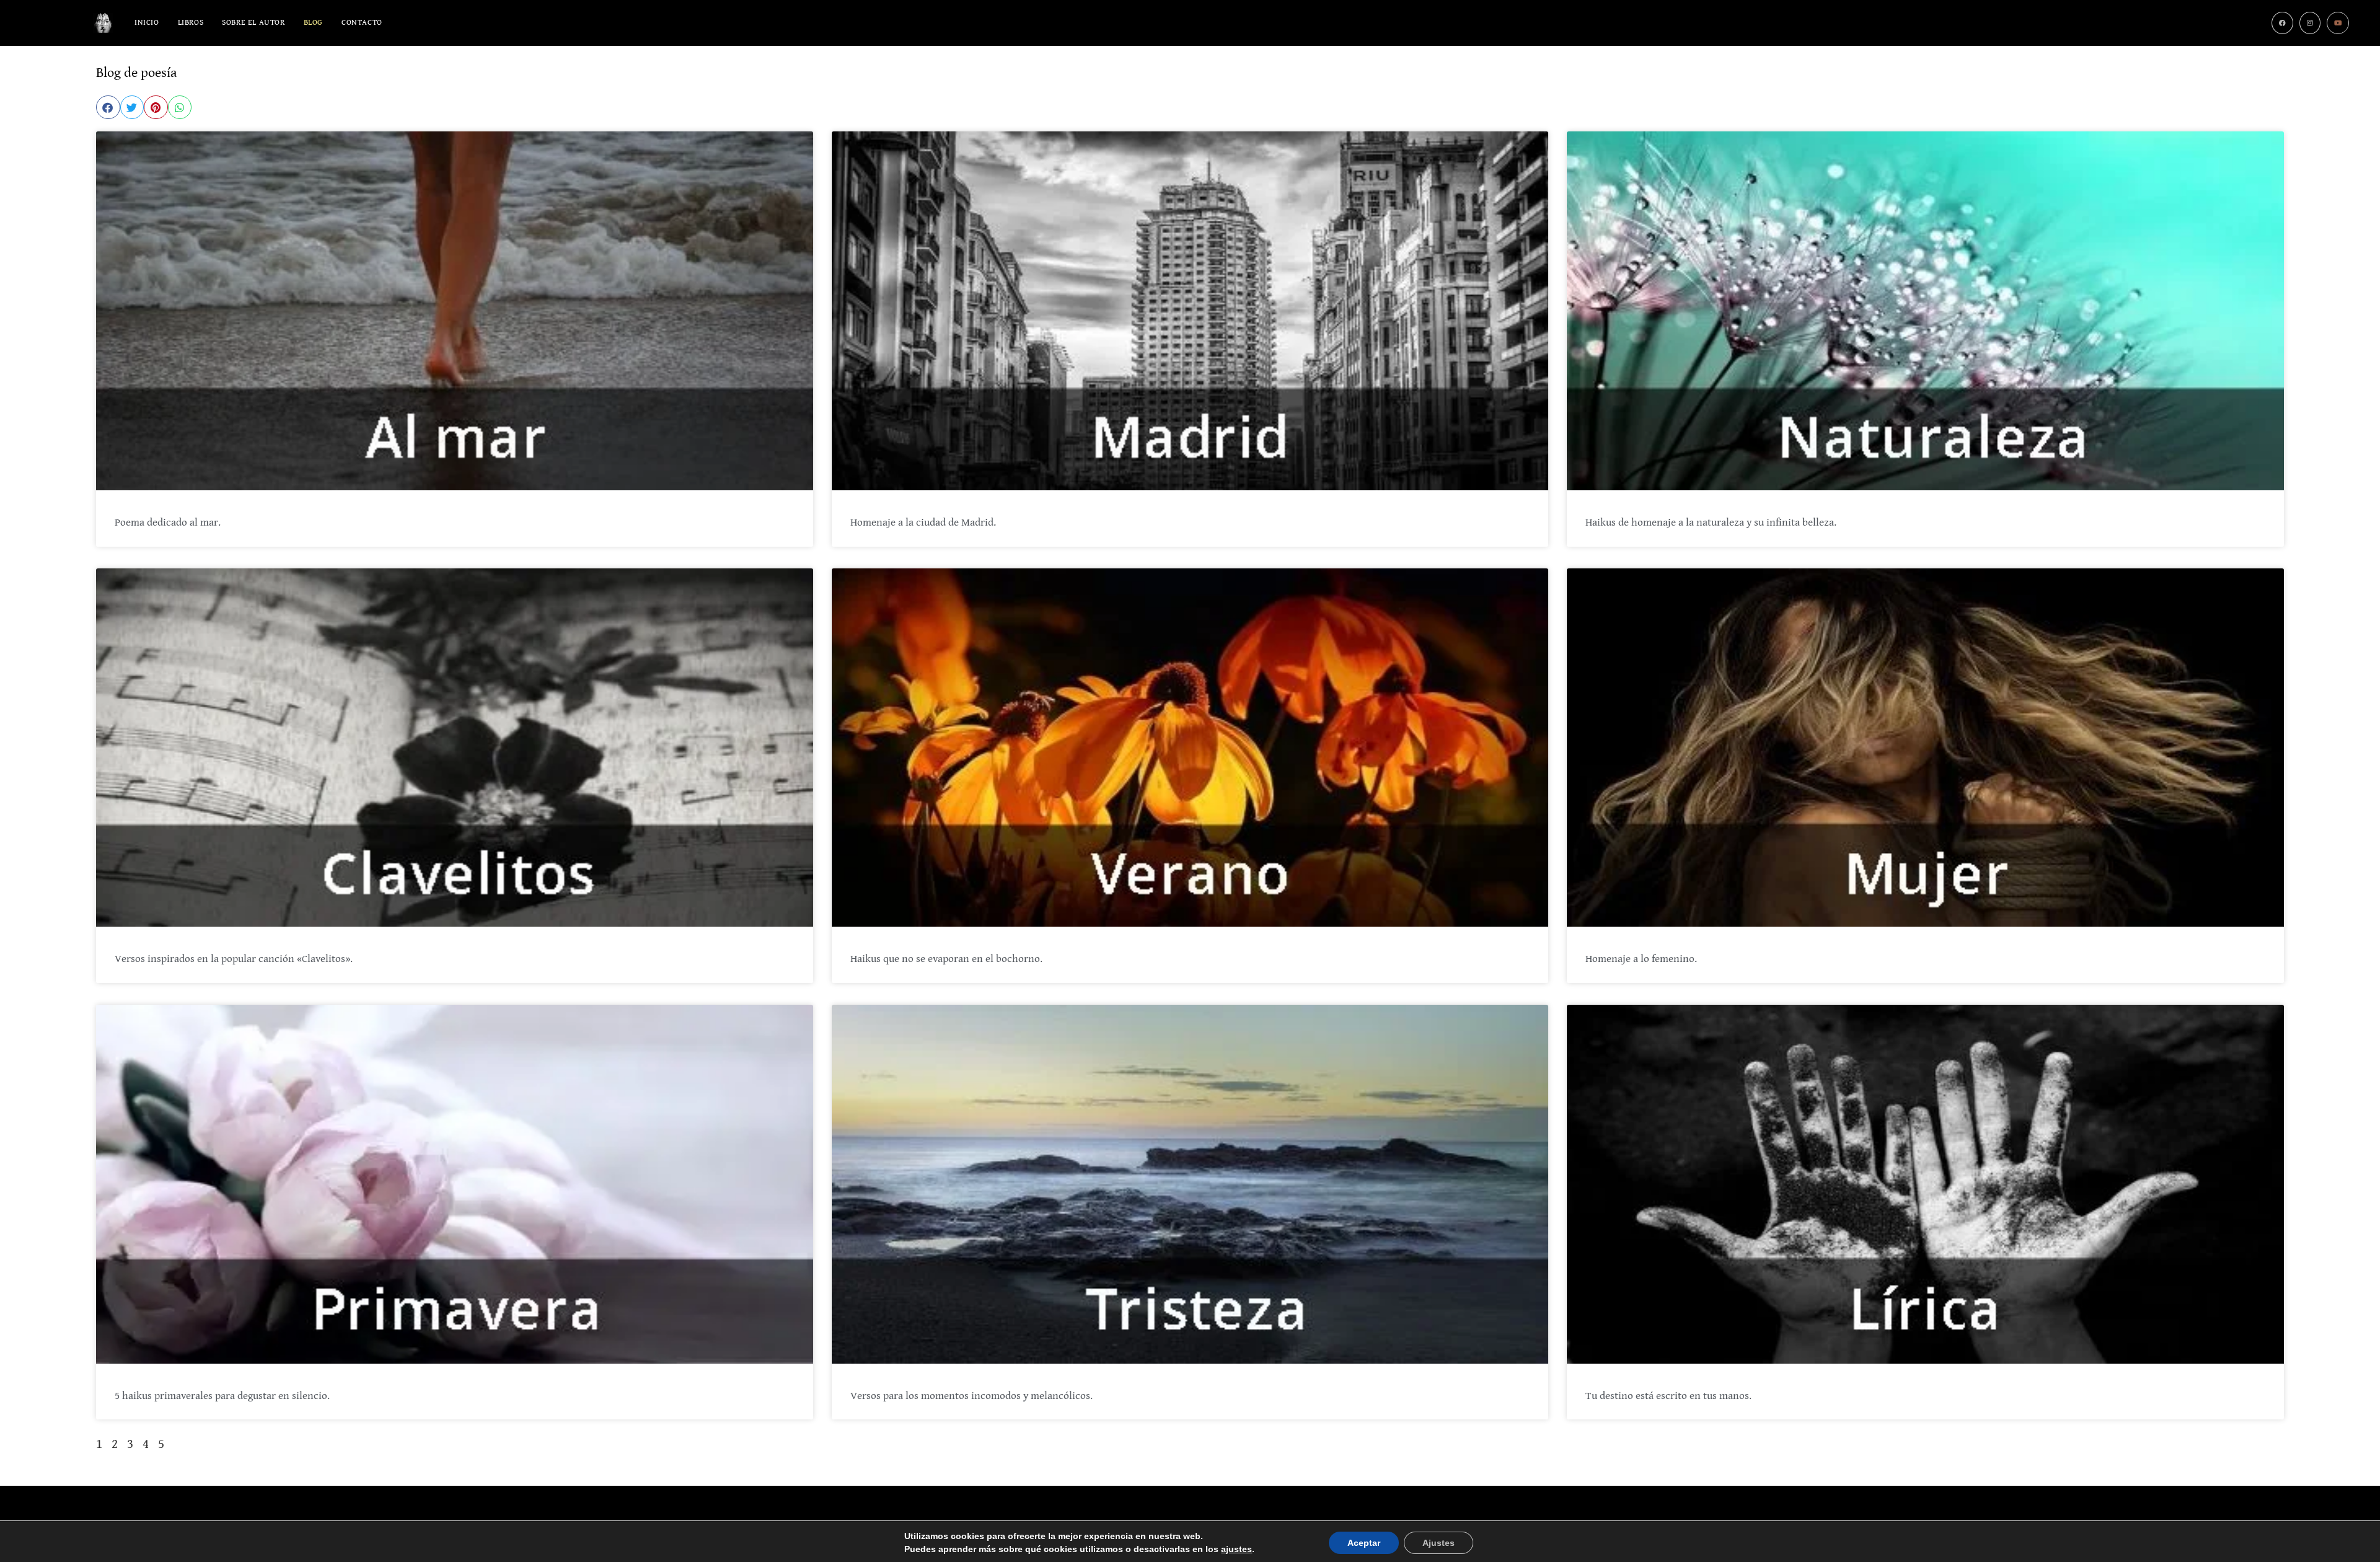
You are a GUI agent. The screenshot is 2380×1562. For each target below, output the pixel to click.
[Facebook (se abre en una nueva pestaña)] (2282, 23)
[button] (108, 107)
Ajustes (1439, 1543)
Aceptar (1364, 1543)
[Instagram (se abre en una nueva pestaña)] (2310, 23)
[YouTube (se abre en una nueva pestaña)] (2338, 23)
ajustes (1236, 1549)
